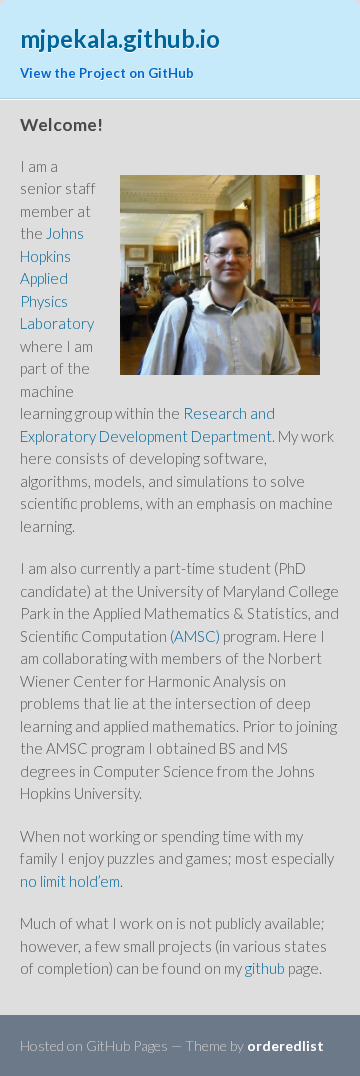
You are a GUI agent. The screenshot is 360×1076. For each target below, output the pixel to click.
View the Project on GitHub (107, 73)
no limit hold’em (70, 881)
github (265, 968)
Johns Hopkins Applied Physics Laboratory (57, 278)
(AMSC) (195, 636)
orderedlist (285, 1045)
